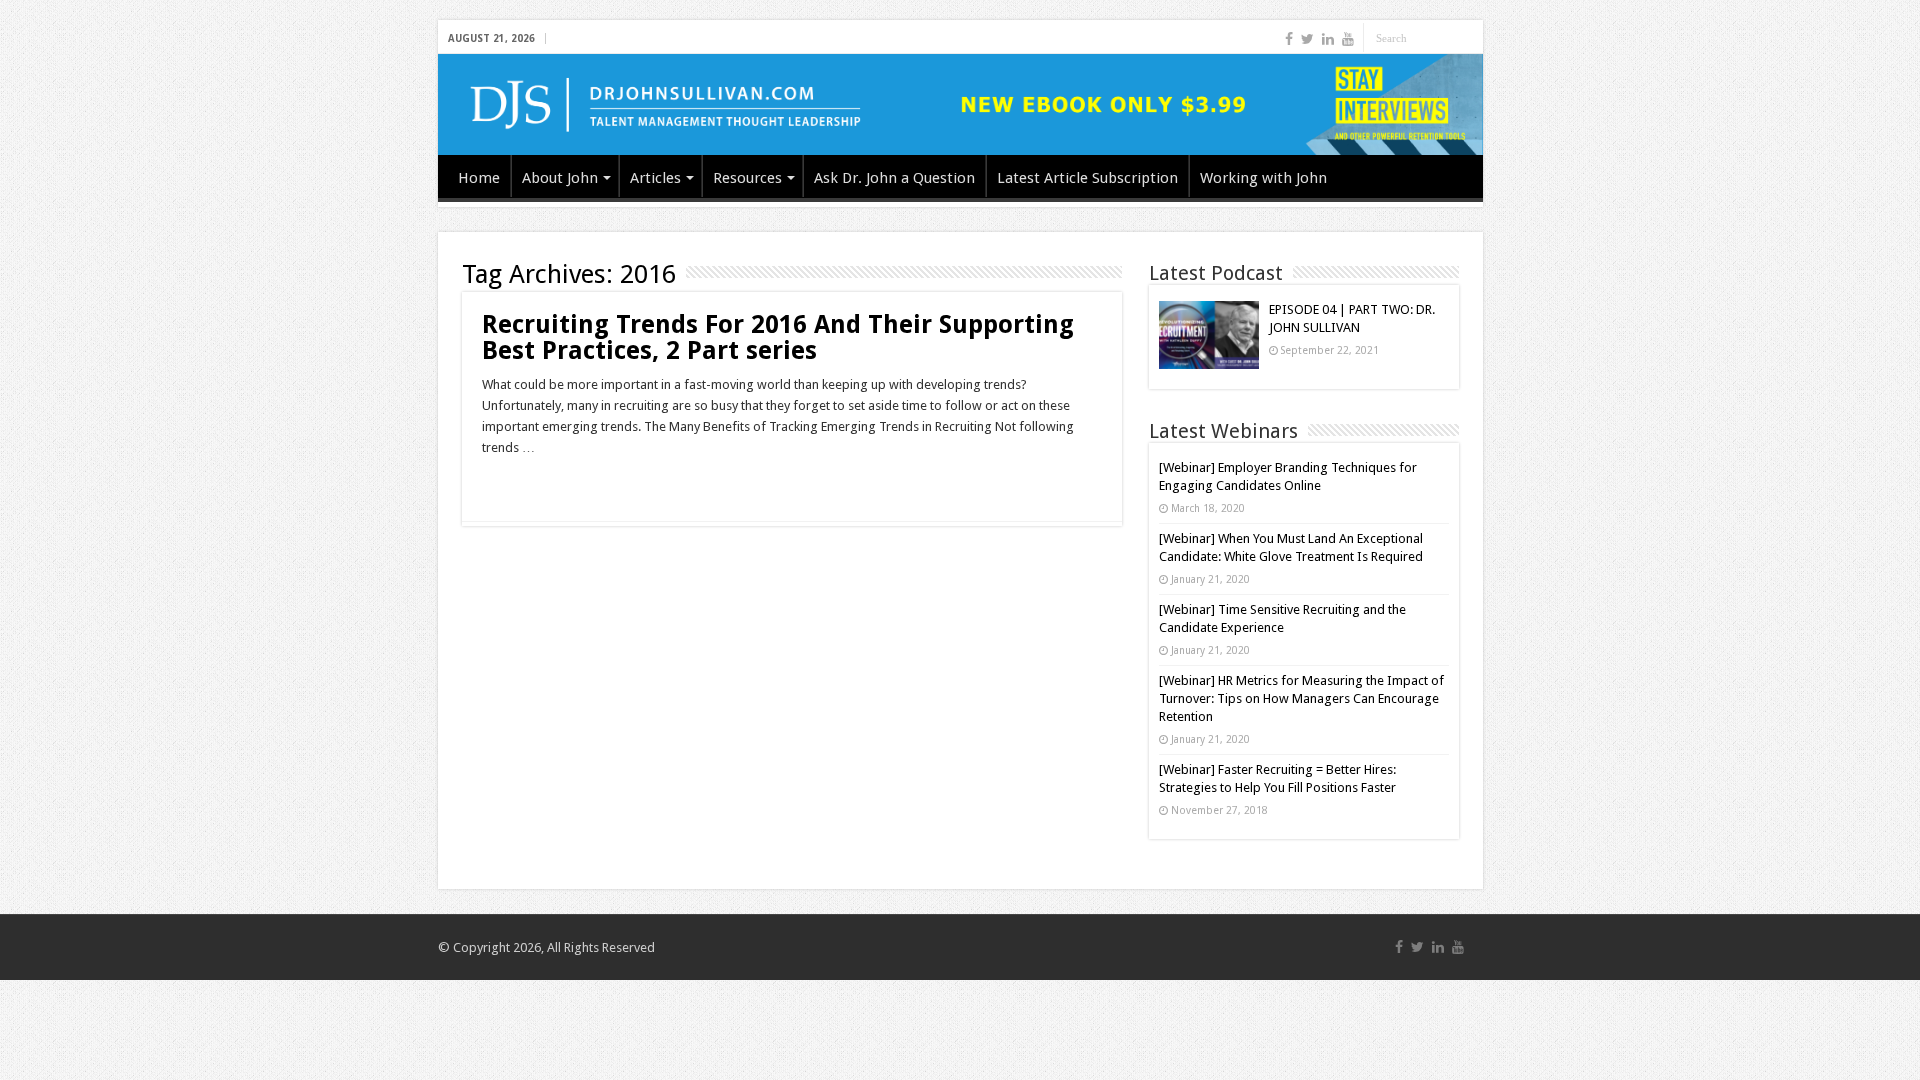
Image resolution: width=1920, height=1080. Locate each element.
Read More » (525, 483)
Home (479, 178)
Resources (747, 178)
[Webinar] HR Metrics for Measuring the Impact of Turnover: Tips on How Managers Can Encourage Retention (1301, 698)
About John (560, 178)
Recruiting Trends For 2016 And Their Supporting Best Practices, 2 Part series (778, 337)
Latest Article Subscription (1087, 178)
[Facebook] (1289, 39)
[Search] (1468, 38)
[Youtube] (1348, 39)
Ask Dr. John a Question (894, 178)
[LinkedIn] (1328, 39)
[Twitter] (1307, 39)
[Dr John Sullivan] (960, 104)
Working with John (1263, 178)
